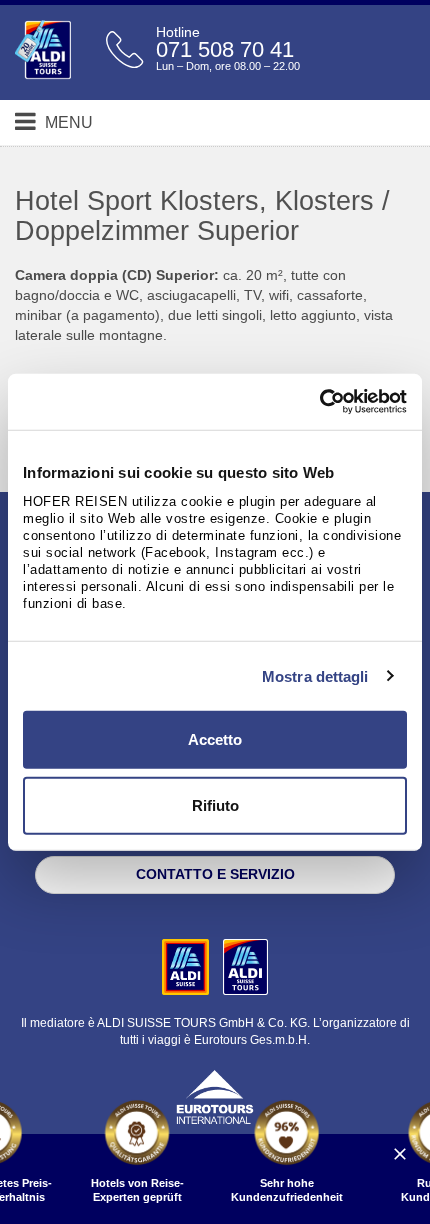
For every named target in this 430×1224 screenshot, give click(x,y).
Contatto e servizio (215, 874)
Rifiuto (215, 804)
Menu (67, 122)
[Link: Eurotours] (215, 1096)
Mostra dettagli (315, 675)
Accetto (215, 739)
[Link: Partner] (187, 966)
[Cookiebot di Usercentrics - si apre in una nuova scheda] (319, 402)
